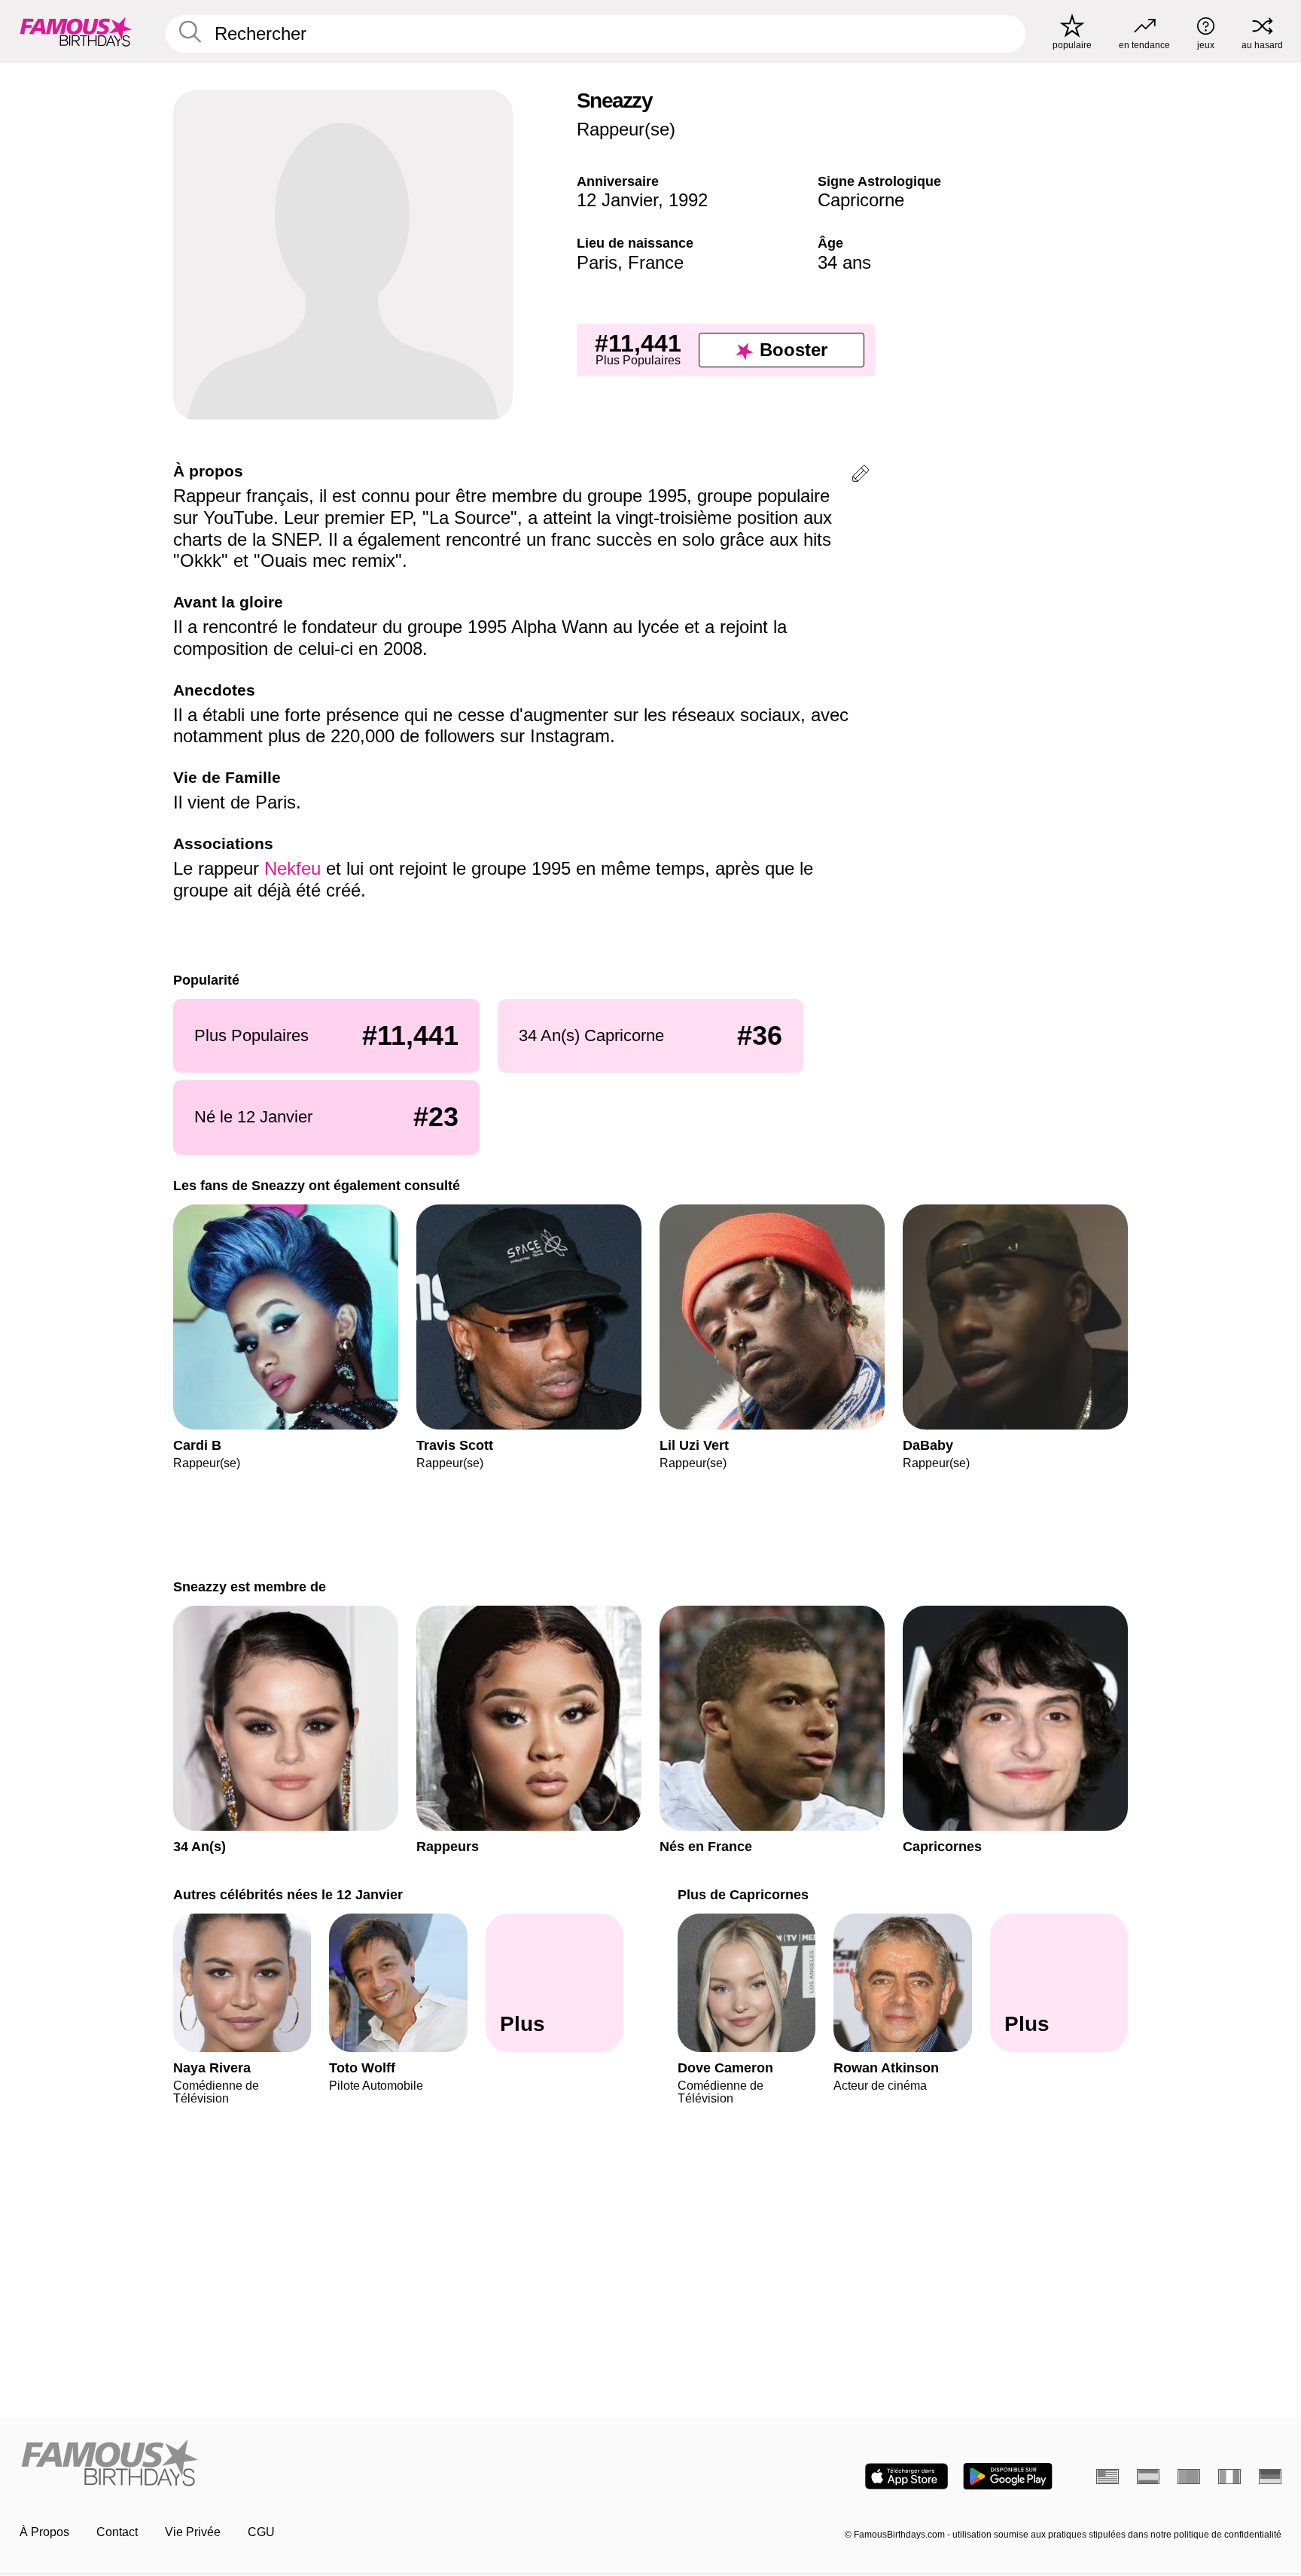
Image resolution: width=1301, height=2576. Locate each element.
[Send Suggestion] (861, 476)
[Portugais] (1189, 2477)
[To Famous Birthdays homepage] (76, 32)
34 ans (844, 262)
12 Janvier (617, 200)
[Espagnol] (1148, 2477)
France (656, 262)
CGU (261, 2532)
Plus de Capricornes (743, 1894)
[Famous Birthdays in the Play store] (1008, 2476)
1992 (688, 200)
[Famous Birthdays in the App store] (906, 2476)
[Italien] (1229, 2477)
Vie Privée (193, 2532)
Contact (117, 2532)
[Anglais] (1108, 2477)
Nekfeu (295, 868)
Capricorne (861, 200)
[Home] (331, 2464)
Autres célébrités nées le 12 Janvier (288, 1894)
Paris (597, 262)
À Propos (44, 2532)
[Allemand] (1270, 2477)
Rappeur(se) (626, 129)
